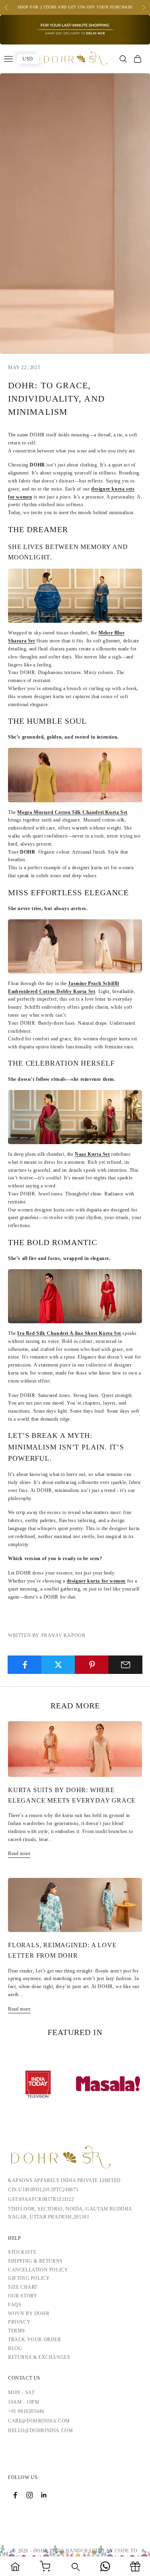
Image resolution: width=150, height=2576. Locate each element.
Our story (23, 2296)
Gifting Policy (29, 2278)
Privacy (19, 2322)
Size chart (23, 2287)
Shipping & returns (35, 2261)
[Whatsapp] (105, 2566)
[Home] (15, 2566)
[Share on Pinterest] (92, 1665)
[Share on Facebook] (25, 1665)
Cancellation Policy (38, 2270)
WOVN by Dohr (29, 2314)
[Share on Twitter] (58, 1665)
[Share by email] (125, 1665)
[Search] (75, 2566)
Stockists (22, 2252)
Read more (19, 1853)
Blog (15, 2348)
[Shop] (45, 2566)
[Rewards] (135, 2566)
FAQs (15, 2305)
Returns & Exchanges (39, 2357)
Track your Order (35, 2340)
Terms (17, 2331)
